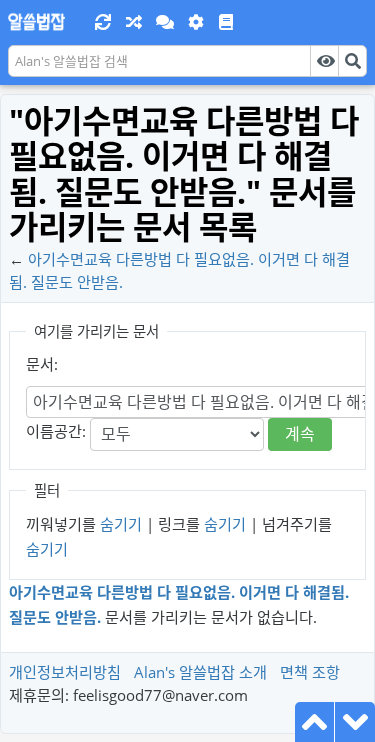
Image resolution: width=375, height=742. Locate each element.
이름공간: (56, 431)
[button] (165, 22)
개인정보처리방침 (65, 672)
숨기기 (121, 524)
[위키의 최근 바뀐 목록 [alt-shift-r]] (103, 22)
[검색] (352, 61)
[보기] (324, 61)
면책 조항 (310, 672)
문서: (42, 364)
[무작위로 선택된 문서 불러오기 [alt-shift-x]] (133, 22)
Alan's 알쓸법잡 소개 (200, 672)
